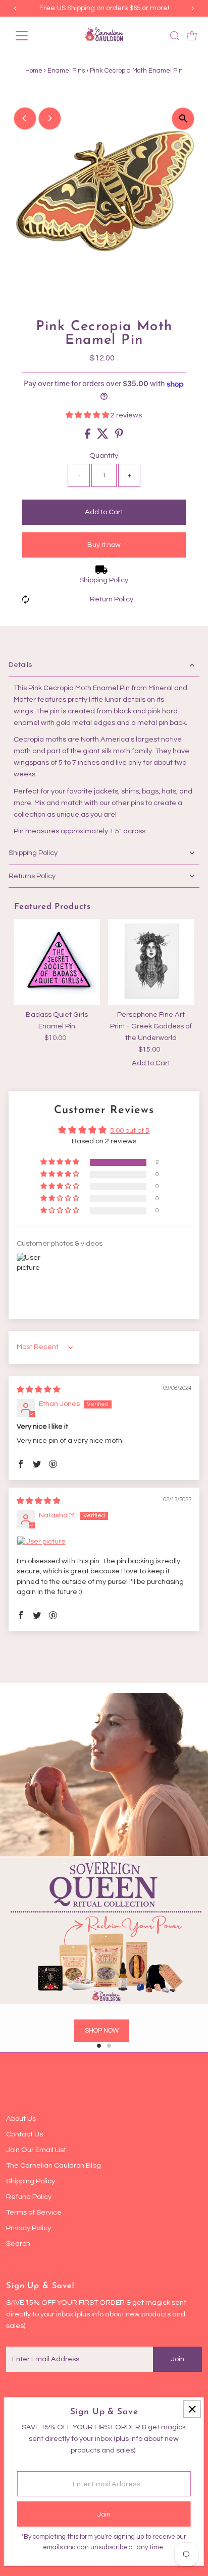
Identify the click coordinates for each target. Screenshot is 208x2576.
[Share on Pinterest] (119, 436)
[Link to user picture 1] (104, 1542)
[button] (88, 415)
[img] (38, 1390)
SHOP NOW (102, 2031)
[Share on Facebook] (88, 436)
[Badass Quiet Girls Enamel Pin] (57, 962)
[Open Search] (175, 36)
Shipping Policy (104, 580)
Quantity (104, 455)
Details (20, 665)
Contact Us (24, 2134)
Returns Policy (32, 876)
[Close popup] (192, 2409)
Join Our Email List (36, 2150)
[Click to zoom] (183, 119)
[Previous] (25, 118)
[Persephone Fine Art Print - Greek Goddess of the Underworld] (151, 962)
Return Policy (112, 599)
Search (18, 2244)
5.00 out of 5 (130, 1130)
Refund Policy (29, 2197)
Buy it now (104, 545)
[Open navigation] (31, 36)
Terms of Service (34, 2212)
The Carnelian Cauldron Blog (54, 2165)
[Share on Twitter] (103, 436)
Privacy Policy (29, 2228)
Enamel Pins (66, 71)
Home (34, 71)
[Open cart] (192, 36)
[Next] (50, 118)
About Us (21, 2119)
